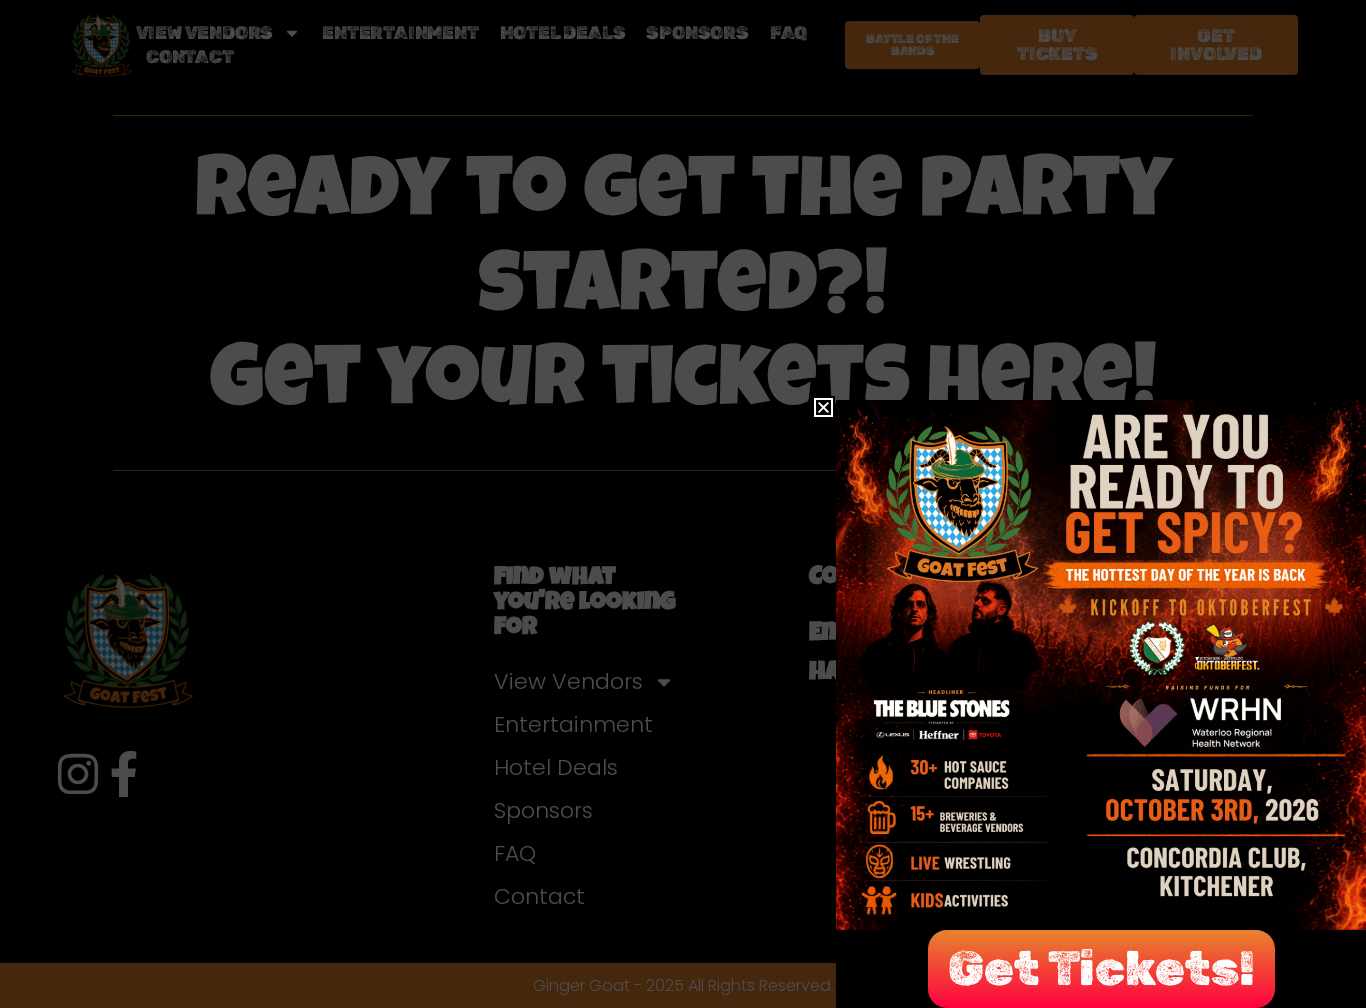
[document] (683, 504)
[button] (823, 407)
